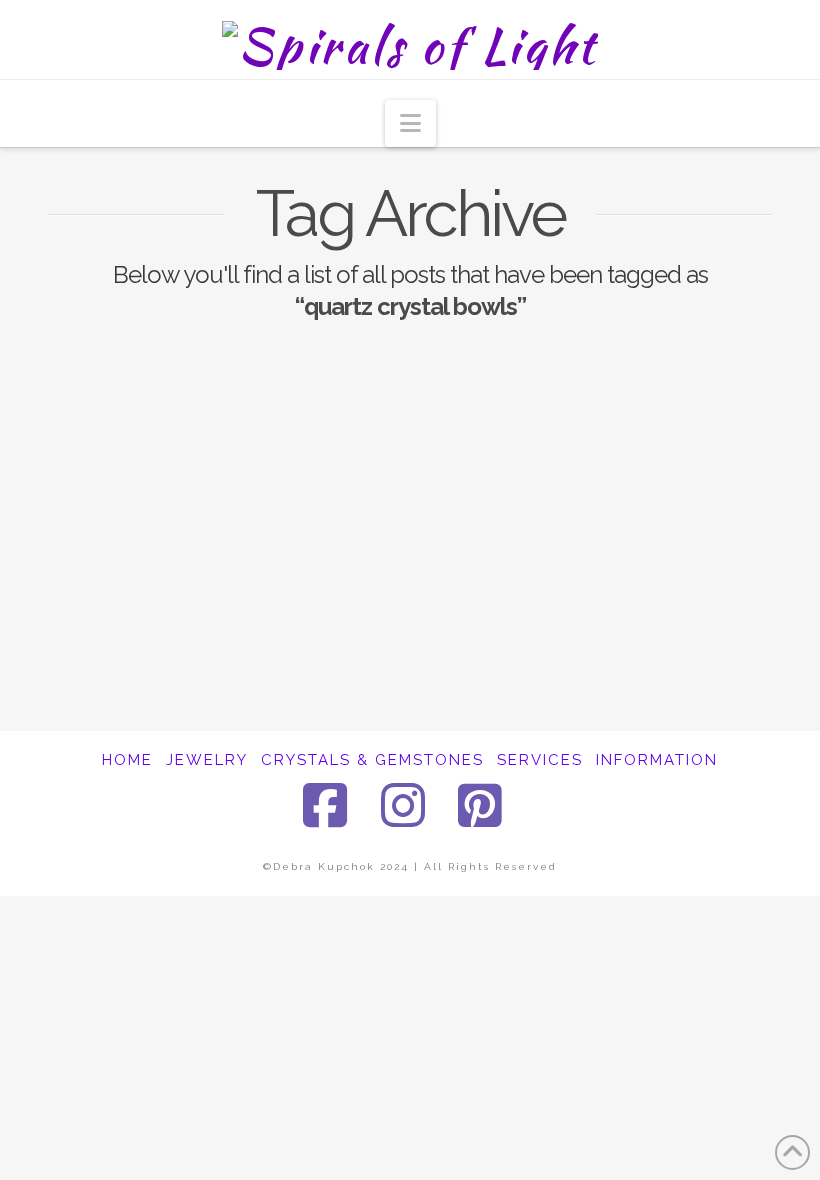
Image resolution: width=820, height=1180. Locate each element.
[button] (410, 123)
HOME (127, 760)
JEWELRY (207, 760)
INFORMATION (657, 760)
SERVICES (540, 760)
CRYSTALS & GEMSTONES (372, 760)
